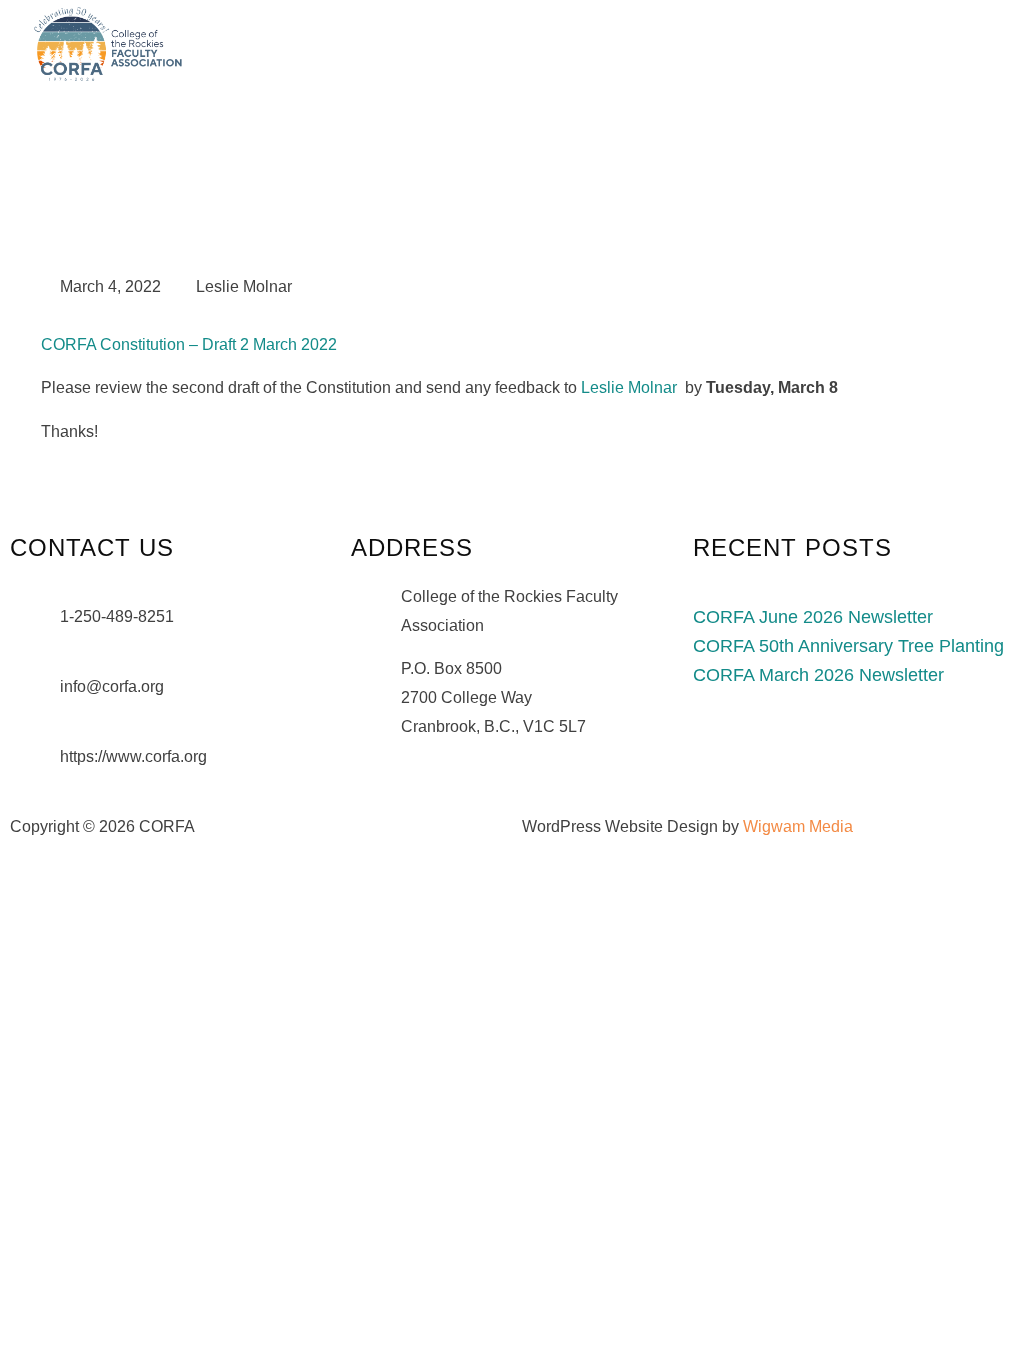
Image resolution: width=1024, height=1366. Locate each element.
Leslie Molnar (629, 387)
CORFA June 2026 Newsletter (813, 617)
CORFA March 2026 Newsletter (818, 675)
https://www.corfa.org (133, 756)
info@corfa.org (112, 686)
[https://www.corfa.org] (35, 768)
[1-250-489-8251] (35, 628)
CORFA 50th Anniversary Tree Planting (848, 646)
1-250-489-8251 (117, 616)
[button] (969, 43)
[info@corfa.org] (35, 698)
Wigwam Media (798, 826)
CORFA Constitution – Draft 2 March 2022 (189, 344)
